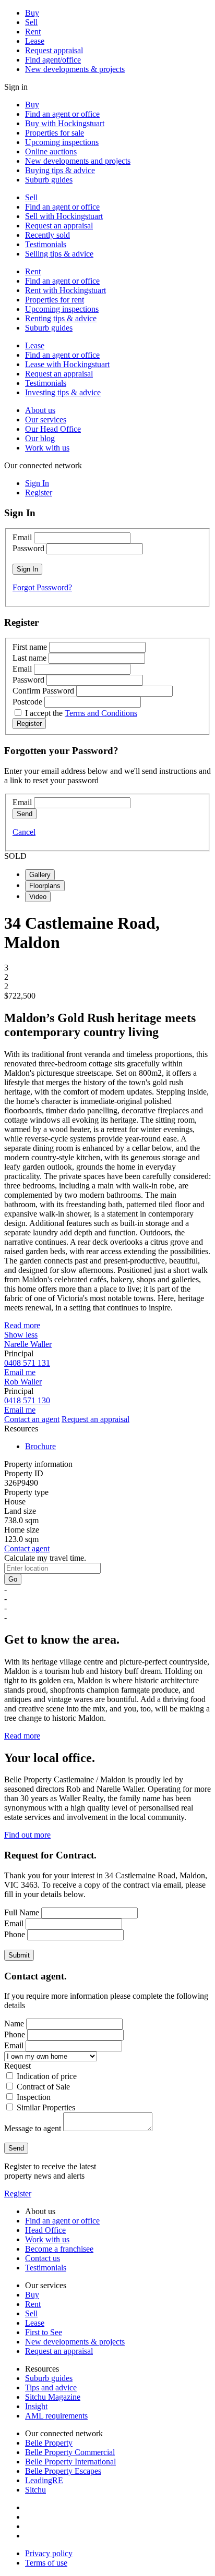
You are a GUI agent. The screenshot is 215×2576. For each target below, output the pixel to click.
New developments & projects (75, 69)
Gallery (40, 875)
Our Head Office (53, 429)
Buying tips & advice (60, 170)
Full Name (22, 1912)
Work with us (47, 448)
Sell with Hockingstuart (64, 216)
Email (22, 537)
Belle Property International (70, 2462)
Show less (21, 1335)
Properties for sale (55, 133)
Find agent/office (53, 60)
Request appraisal (54, 50)
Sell (31, 22)
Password (28, 548)
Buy (32, 13)
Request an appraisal (59, 226)
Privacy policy (49, 2553)
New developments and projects (78, 161)
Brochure (40, 1446)
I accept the (81, 713)
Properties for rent (55, 300)
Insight (36, 2406)
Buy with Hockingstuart (65, 123)
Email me (20, 1372)
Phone (15, 1934)
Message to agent (33, 2128)
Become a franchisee (59, 2249)
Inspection (34, 2097)
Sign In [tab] (37, 483)
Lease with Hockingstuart (67, 364)
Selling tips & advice (59, 254)
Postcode (27, 702)
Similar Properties (46, 2107)
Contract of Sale (43, 2087)
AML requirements (56, 2416)
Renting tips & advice (61, 318)
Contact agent (27, 1548)
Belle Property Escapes (63, 2471)
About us (40, 410)
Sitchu (35, 2490)
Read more (22, 1325)
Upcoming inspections (62, 142)
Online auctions (51, 151)
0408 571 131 (27, 1363)
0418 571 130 (27, 1400)
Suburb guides (49, 180)
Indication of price (47, 2076)
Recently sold (47, 235)
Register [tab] (39, 493)
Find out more (27, 1835)
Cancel (24, 832)
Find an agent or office (62, 114)
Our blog (40, 438)
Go (13, 1579)
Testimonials (46, 244)
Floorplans (45, 886)
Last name (29, 658)
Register (18, 2194)
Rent (33, 32)
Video (38, 897)
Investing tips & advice (63, 392)
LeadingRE (44, 2480)
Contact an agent (32, 1419)
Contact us (43, 2258)
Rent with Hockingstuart (65, 290)
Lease (35, 41)
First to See (44, 2332)
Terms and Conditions (101, 713)
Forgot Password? (42, 587)
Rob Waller (23, 1382)
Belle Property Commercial (70, 2452)
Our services (46, 420)
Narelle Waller (28, 1344)
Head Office (45, 2230)
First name (30, 647)
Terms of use (46, 2563)
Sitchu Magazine (53, 2397)
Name (14, 2024)
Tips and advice (51, 2387)
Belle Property (49, 2443)
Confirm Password (43, 691)
